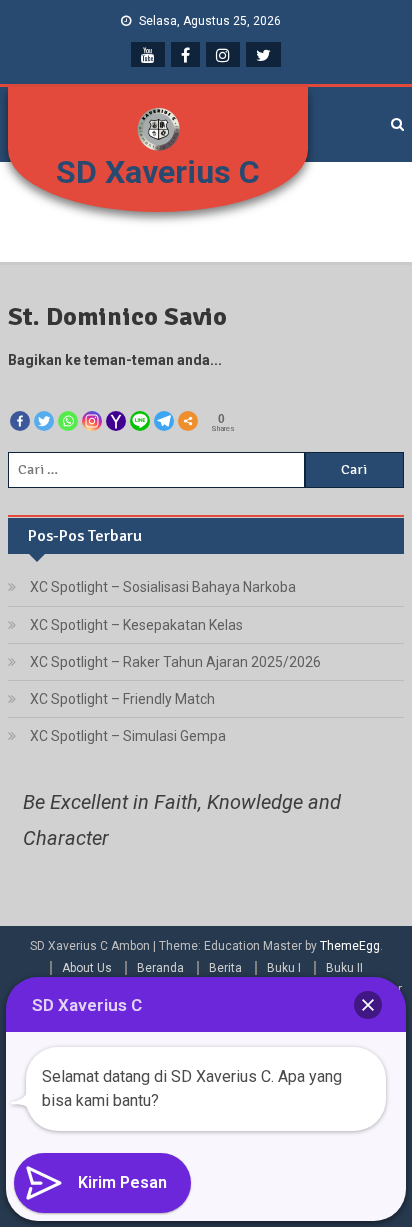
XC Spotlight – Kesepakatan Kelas (136, 625)
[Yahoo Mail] (116, 403)
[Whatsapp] (68, 403)
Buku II (344, 968)
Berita (225, 968)
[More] (188, 403)
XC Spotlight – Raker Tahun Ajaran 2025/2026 (175, 662)
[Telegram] (164, 403)
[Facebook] (20, 403)
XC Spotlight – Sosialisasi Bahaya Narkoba (163, 587)
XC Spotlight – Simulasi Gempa (128, 736)
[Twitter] (44, 403)
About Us (87, 968)
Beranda (160, 968)
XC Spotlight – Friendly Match (122, 699)
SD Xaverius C (158, 172)
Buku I (284, 968)
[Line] (140, 403)
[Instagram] (92, 403)
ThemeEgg (350, 946)
